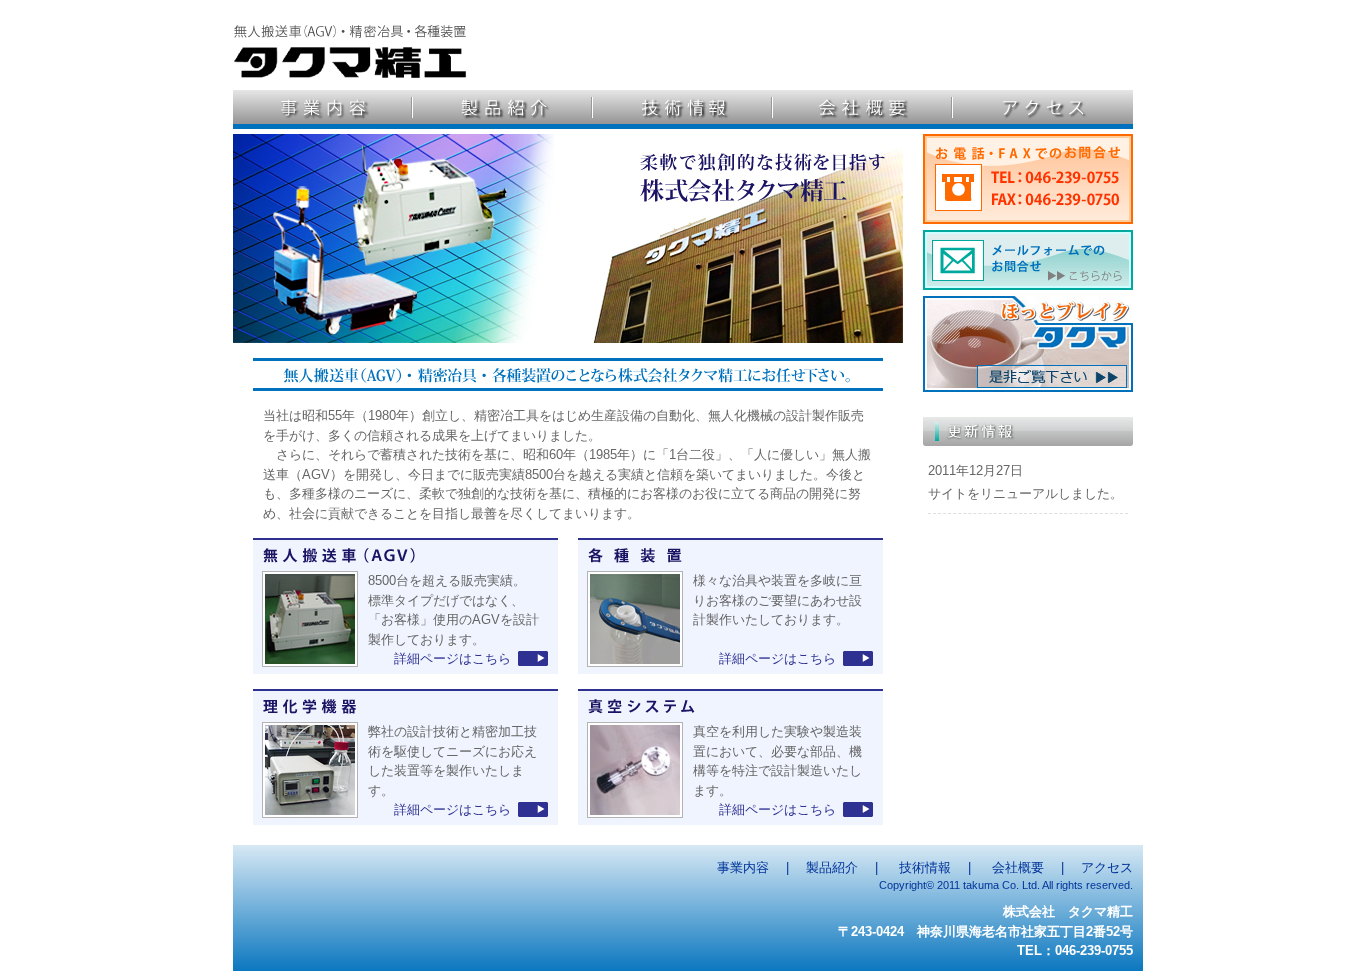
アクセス (1043, 109)
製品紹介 (832, 867)
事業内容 (743, 867)
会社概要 (863, 109)
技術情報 (683, 109)
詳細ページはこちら (452, 658)
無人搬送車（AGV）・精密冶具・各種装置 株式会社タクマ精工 (352, 40)
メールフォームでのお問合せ (1028, 260)
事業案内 (323, 109)
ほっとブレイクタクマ (1028, 344)
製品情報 (503, 109)
